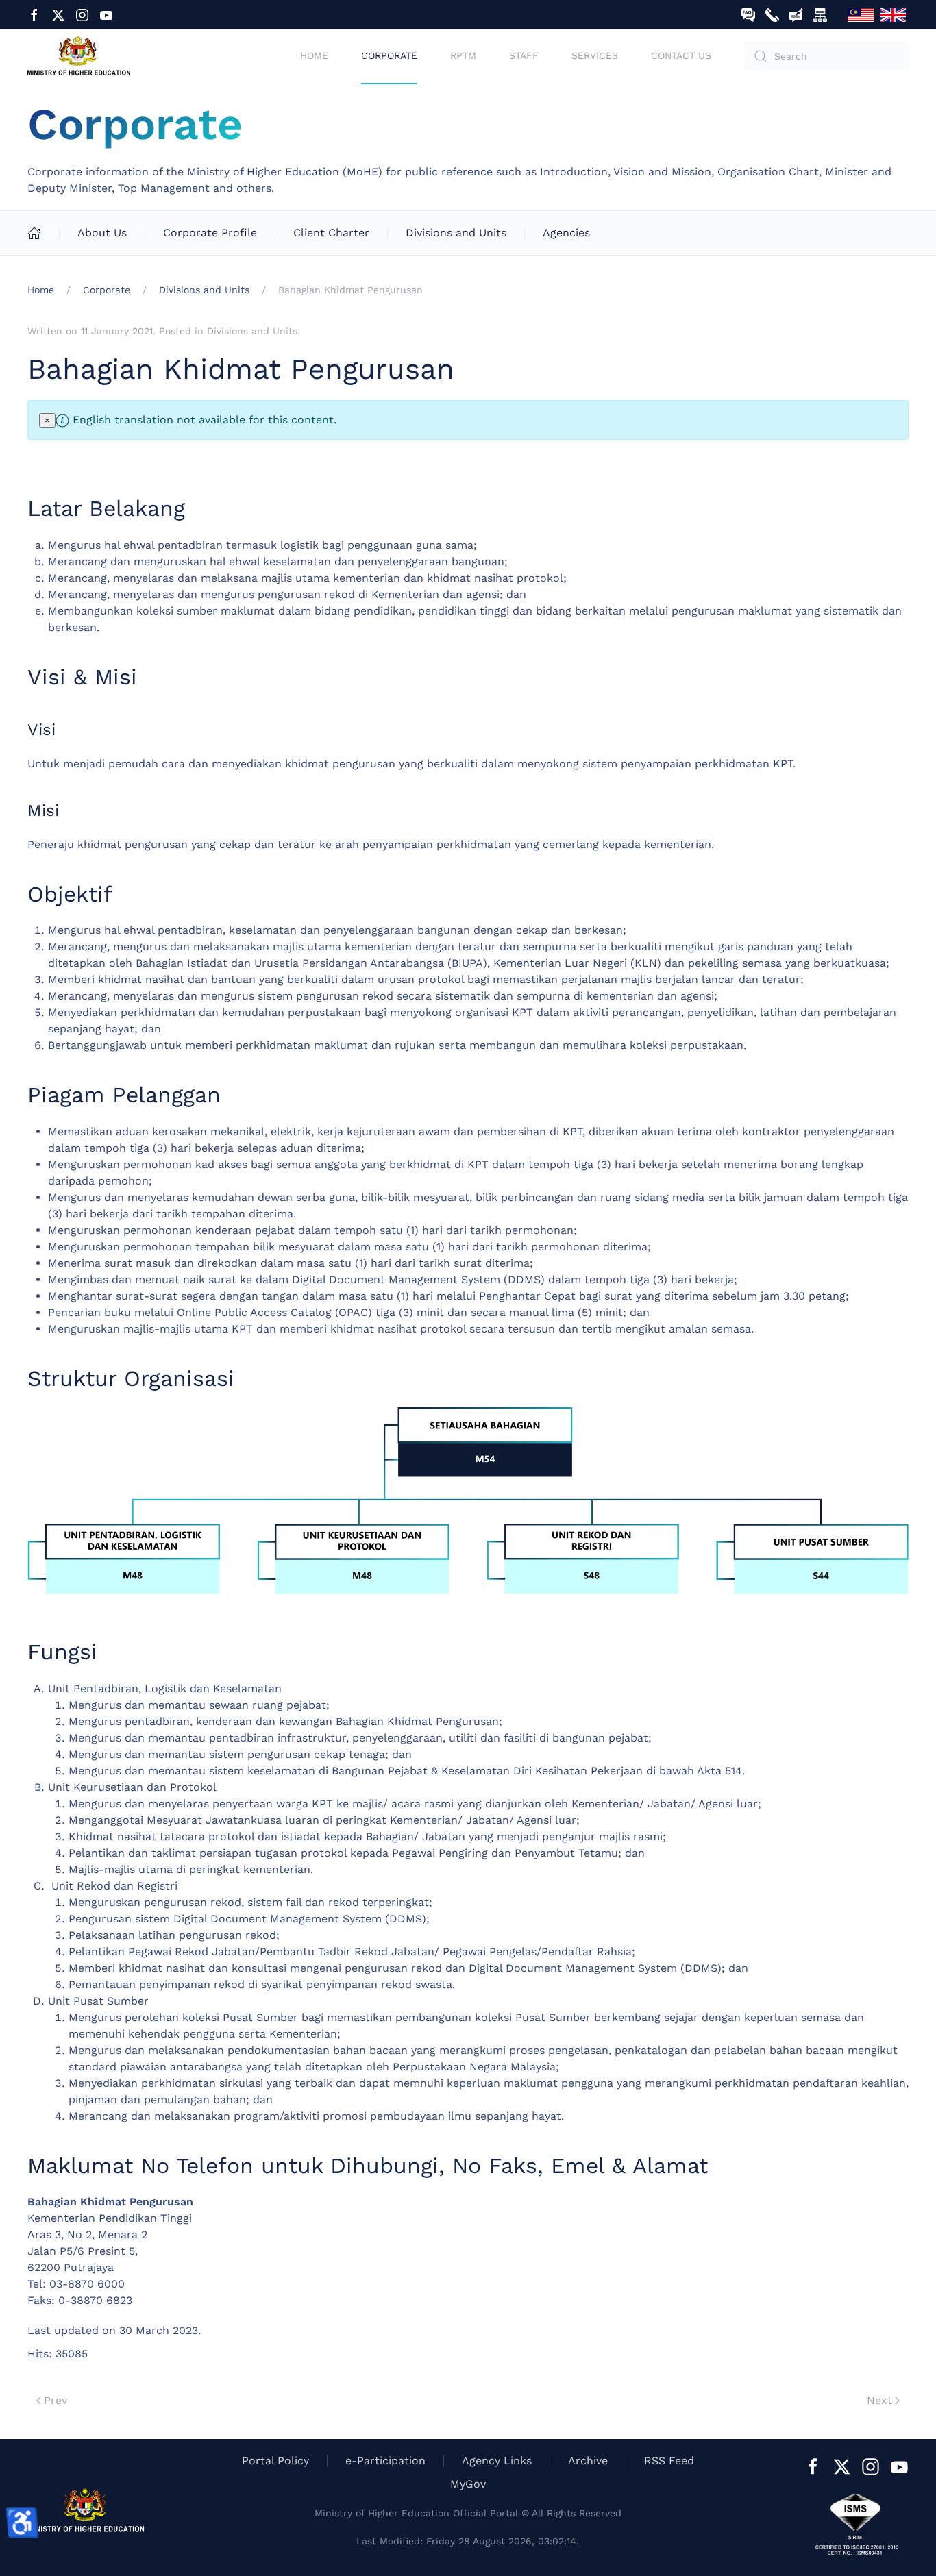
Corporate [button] (389, 55)
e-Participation (385, 2461)
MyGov (468, 2484)
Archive (588, 2461)
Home (314, 55)
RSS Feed (669, 2461)
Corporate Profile (210, 233)
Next (879, 2400)
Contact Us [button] (681, 55)
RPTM (463, 55)
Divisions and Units (456, 233)
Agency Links (497, 2461)
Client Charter (331, 233)
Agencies (566, 233)
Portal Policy (275, 2461)
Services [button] (595, 55)
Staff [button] (524, 55)
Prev (56, 2400)
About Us (102, 233)
